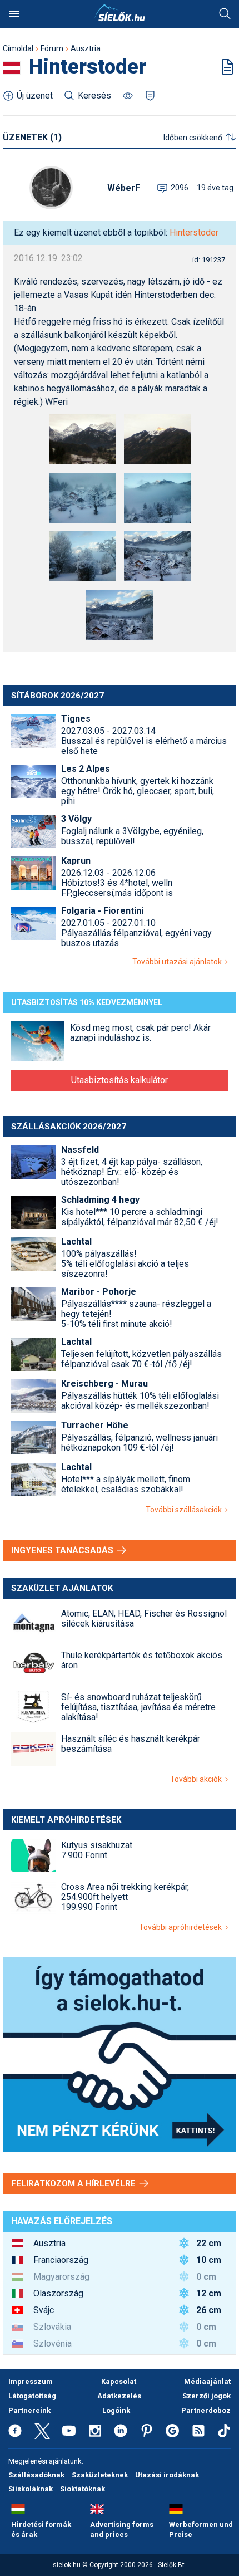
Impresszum (31, 2381)
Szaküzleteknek (100, 2475)
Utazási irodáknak (167, 2475)
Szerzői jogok (206, 2396)
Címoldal (18, 48)
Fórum (52, 48)
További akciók (198, 1779)
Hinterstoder (194, 232)
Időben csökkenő (193, 138)
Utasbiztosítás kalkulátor (120, 1080)
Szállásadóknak (36, 2475)
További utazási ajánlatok (179, 962)
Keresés (225, 14)
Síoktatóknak (83, 2489)
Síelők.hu (120, 13)
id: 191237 (209, 260)
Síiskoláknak (31, 2489)
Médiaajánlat (207, 2381)
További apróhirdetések (182, 1927)
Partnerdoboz (206, 2410)
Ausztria (86, 48)
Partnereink (29, 2410)
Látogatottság (32, 2396)
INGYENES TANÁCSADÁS (63, 1550)
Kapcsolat (119, 2381)
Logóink (116, 2410)
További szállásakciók (185, 1510)
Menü (14, 14)
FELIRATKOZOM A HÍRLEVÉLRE (74, 2183)
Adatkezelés (119, 2396)
